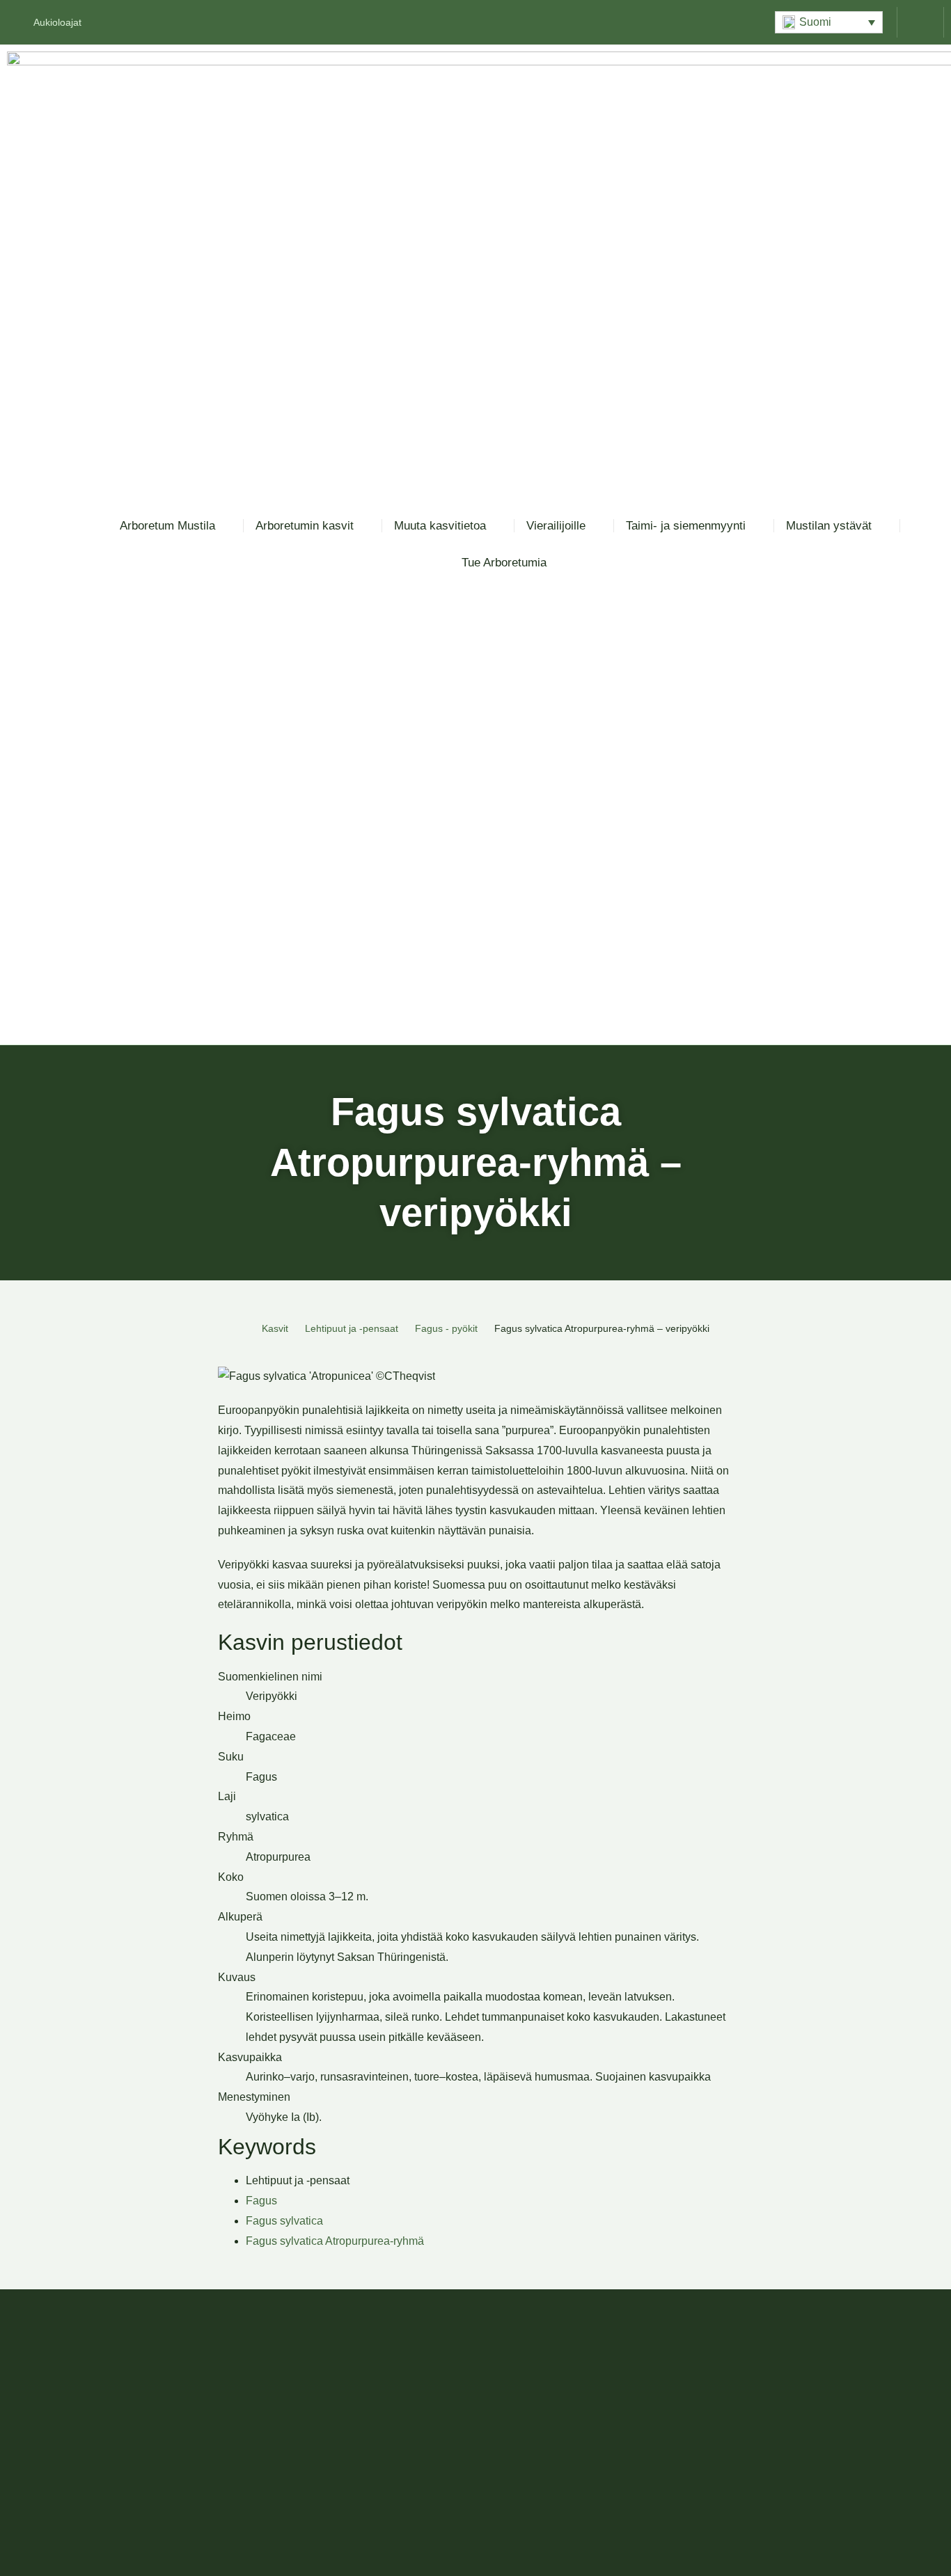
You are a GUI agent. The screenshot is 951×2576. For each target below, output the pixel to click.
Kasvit (275, 1328)
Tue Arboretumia (504, 563)
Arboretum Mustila (167, 526)
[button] (829, 22)
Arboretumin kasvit (305, 526)
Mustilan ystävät (829, 526)
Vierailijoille (556, 526)
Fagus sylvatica (284, 2221)
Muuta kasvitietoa (440, 526)
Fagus (261, 2201)
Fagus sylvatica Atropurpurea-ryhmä (335, 2241)
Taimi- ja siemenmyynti (686, 526)
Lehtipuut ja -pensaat (352, 1328)
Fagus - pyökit (446, 1328)
